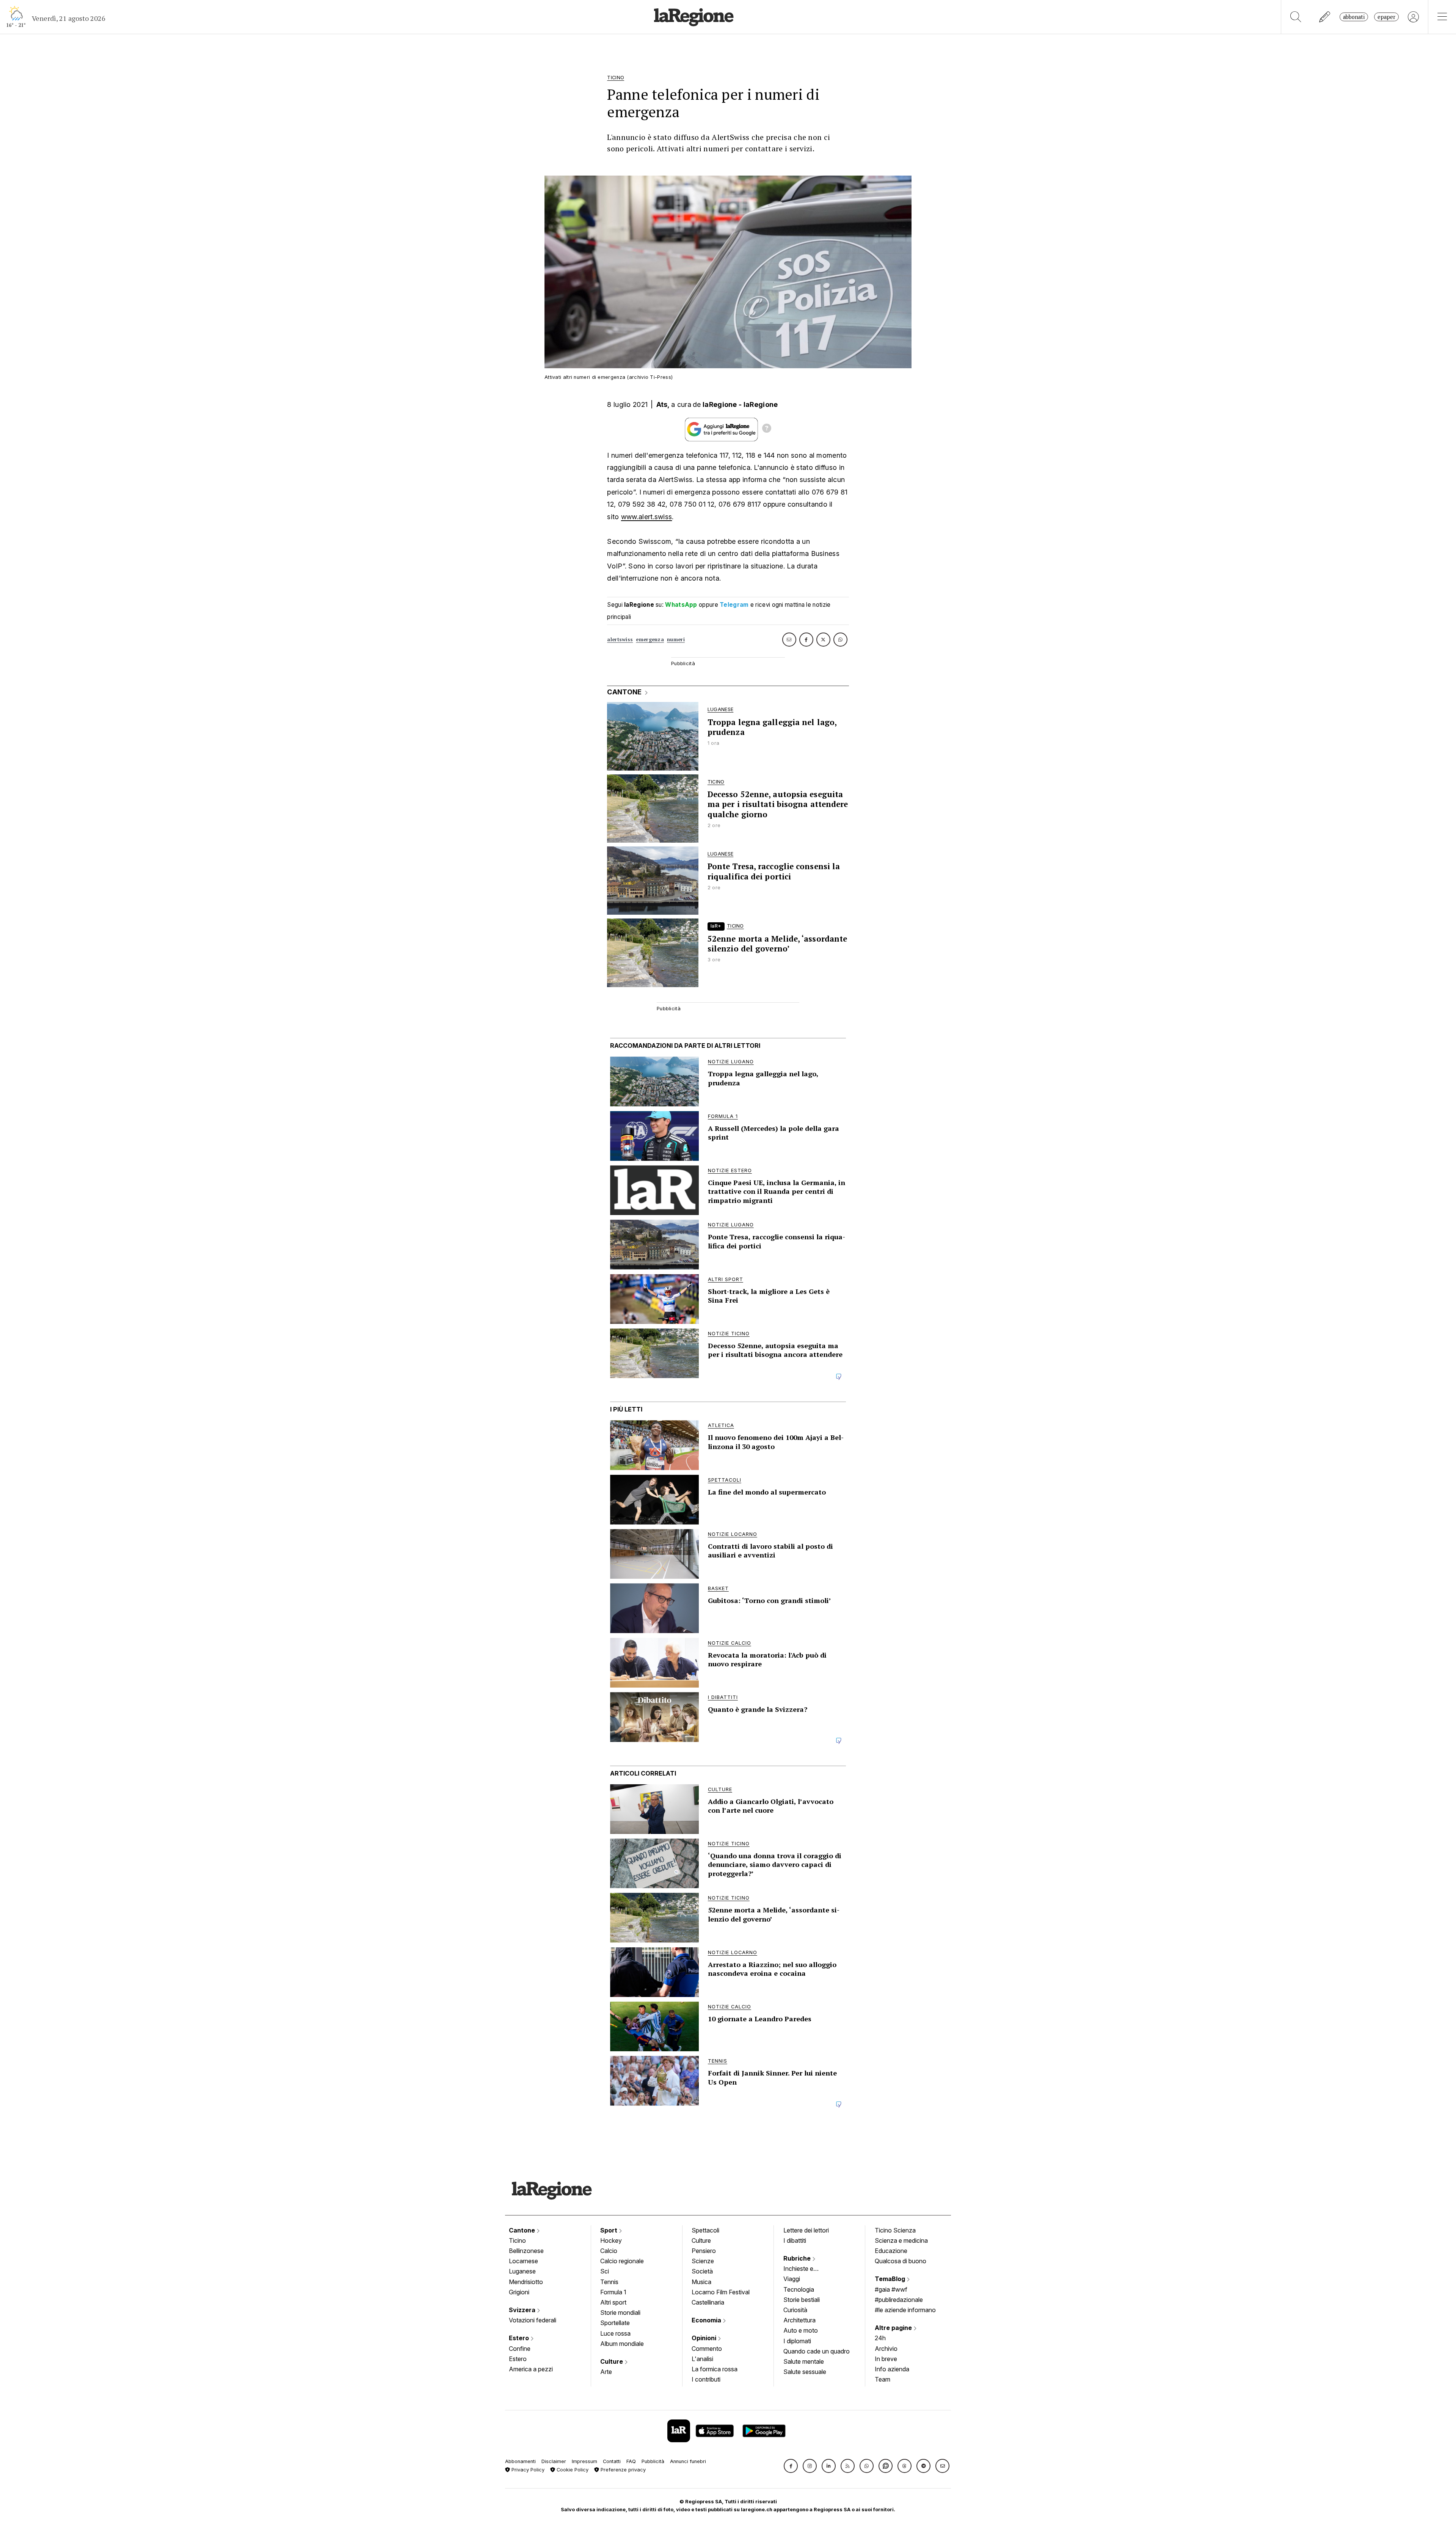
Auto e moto (801, 2330)
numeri (676, 640)
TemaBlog (891, 2279)
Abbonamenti (520, 2461)
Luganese (522, 2271)
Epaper (1386, 17)
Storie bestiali (802, 2300)
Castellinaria (708, 2302)
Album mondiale (622, 2344)
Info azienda (892, 2369)
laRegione (720, 404)
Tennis (609, 2282)
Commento (707, 2349)
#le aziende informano (905, 2310)
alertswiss (620, 640)
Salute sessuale (805, 2372)
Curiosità (795, 2310)
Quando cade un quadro (817, 2351)
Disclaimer (554, 2461)
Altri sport (613, 2302)
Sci (605, 2271)
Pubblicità (653, 2461)
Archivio (886, 2349)
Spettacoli (705, 2230)
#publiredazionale (899, 2300)
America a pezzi (531, 2369)
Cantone (523, 2230)
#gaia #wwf (891, 2289)
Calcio (609, 2251)
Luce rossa (615, 2333)
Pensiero (704, 2251)
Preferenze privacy (622, 2470)
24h (880, 2338)
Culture (612, 2361)
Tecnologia (799, 2289)
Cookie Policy (572, 2470)
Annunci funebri (688, 2461)
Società (702, 2271)
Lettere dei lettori (806, 2230)
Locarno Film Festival (721, 2292)
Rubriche (798, 2258)
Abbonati (1354, 17)
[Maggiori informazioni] (767, 429)
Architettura (799, 2320)
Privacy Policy (527, 2470)
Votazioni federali (533, 2320)
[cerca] (1296, 17)
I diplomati (797, 2341)
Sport (610, 2230)
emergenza (650, 640)
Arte (606, 2372)
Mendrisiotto (526, 2282)
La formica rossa (715, 2369)
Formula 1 (613, 2292)
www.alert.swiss (647, 517)
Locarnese (523, 2261)
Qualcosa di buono (901, 2261)
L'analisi (702, 2359)
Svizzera (523, 2310)
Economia (707, 2320)
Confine (520, 2349)
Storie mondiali (620, 2313)
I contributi (706, 2379)
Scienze (703, 2261)
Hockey (611, 2240)
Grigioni (519, 2292)
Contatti (612, 2461)
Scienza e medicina (901, 2240)
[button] (791, 2466)
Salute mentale (804, 2361)
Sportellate (615, 2323)
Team (883, 2379)
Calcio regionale (622, 2261)
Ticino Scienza (895, 2230)
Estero (520, 2338)
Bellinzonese (526, 2251)
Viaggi (792, 2279)
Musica (701, 2282)
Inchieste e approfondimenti (806, 2269)
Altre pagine (894, 2328)
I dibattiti (795, 2240)
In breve (886, 2359)
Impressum (584, 2461)
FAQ (631, 2461)
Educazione (891, 2251)
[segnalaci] (1325, 17)
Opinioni (705, 2338)
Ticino (517, 2240)
